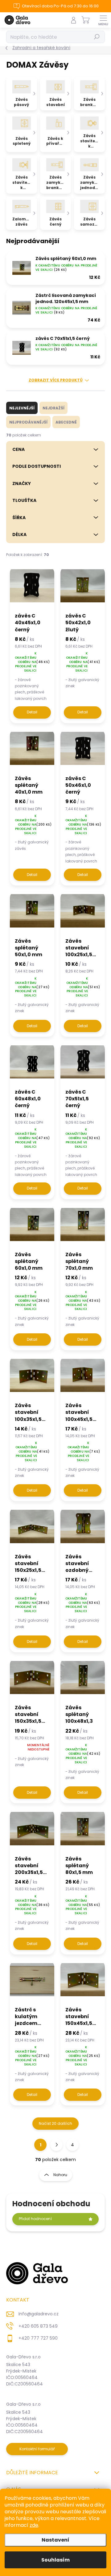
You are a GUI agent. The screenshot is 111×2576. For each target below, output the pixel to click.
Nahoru (60, 2175)
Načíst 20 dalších (55, 2123)
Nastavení (55, 2540)
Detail (32, 712)
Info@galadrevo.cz (39, 2314)
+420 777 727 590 (38, 2338)
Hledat (97, 37)
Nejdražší (53, 408)
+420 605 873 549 (38, 2326)
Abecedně (66, 422)
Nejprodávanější (28, 422)
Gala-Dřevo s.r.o (23, 2357)
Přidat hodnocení (35, 2219)
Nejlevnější (22, 408)
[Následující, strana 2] (56, 2145)
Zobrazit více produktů (56, 380)
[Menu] (103, 20)
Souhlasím (55, 2560)
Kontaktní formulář (37, 2449)
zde (34, 2525)
